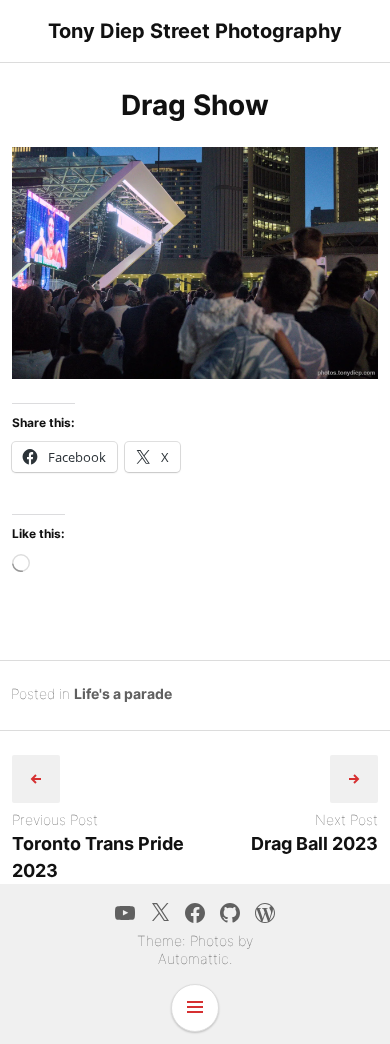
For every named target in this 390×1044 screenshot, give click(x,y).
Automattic (193, 958)
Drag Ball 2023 (314, 843)
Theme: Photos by (195, 940)
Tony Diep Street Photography (195, 31)
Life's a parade (123, 693)
